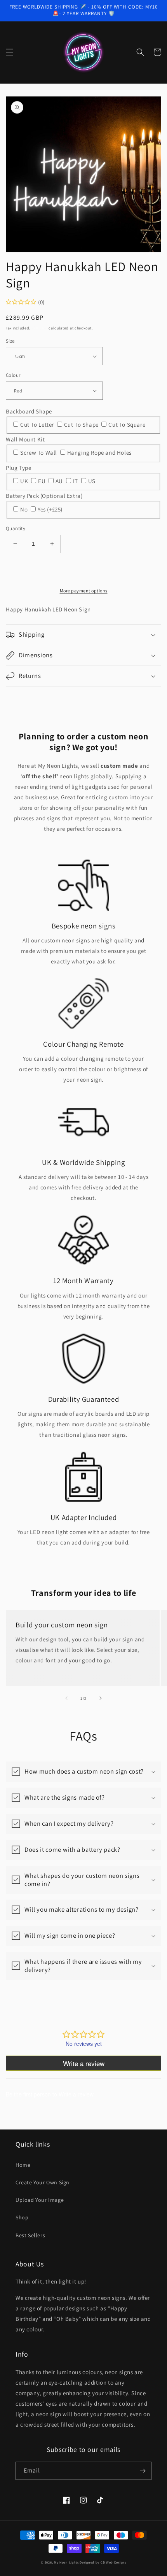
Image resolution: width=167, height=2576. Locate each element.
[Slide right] (101, 1698)
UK (25, 481)
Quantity (16, 528)
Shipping (40, 328)
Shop (22, 2217)
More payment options (84, 591)
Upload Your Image (40, 2200)
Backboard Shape (29, 411)
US (92, 481)
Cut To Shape (82, 425)
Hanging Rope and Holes (99, 453)
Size (10, 341)
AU (60, 481)
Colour (13, 375)
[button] (10, 52)
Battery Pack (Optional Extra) (44, 496)
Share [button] (22, 697)
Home (23, 2165)
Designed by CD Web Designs (103, 2562)
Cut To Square (127, 425)
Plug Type (18, 468)
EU (43, 481)
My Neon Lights (66, 2562)
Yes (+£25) (50, 509)
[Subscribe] (143, 2471)
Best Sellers (30, 2235)
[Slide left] (66, 1698)
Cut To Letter (38, 425)
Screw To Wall (39, 453)
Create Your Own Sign (43, 2182)
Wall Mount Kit (25, 439)
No (25, 509)
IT (76, 481)
